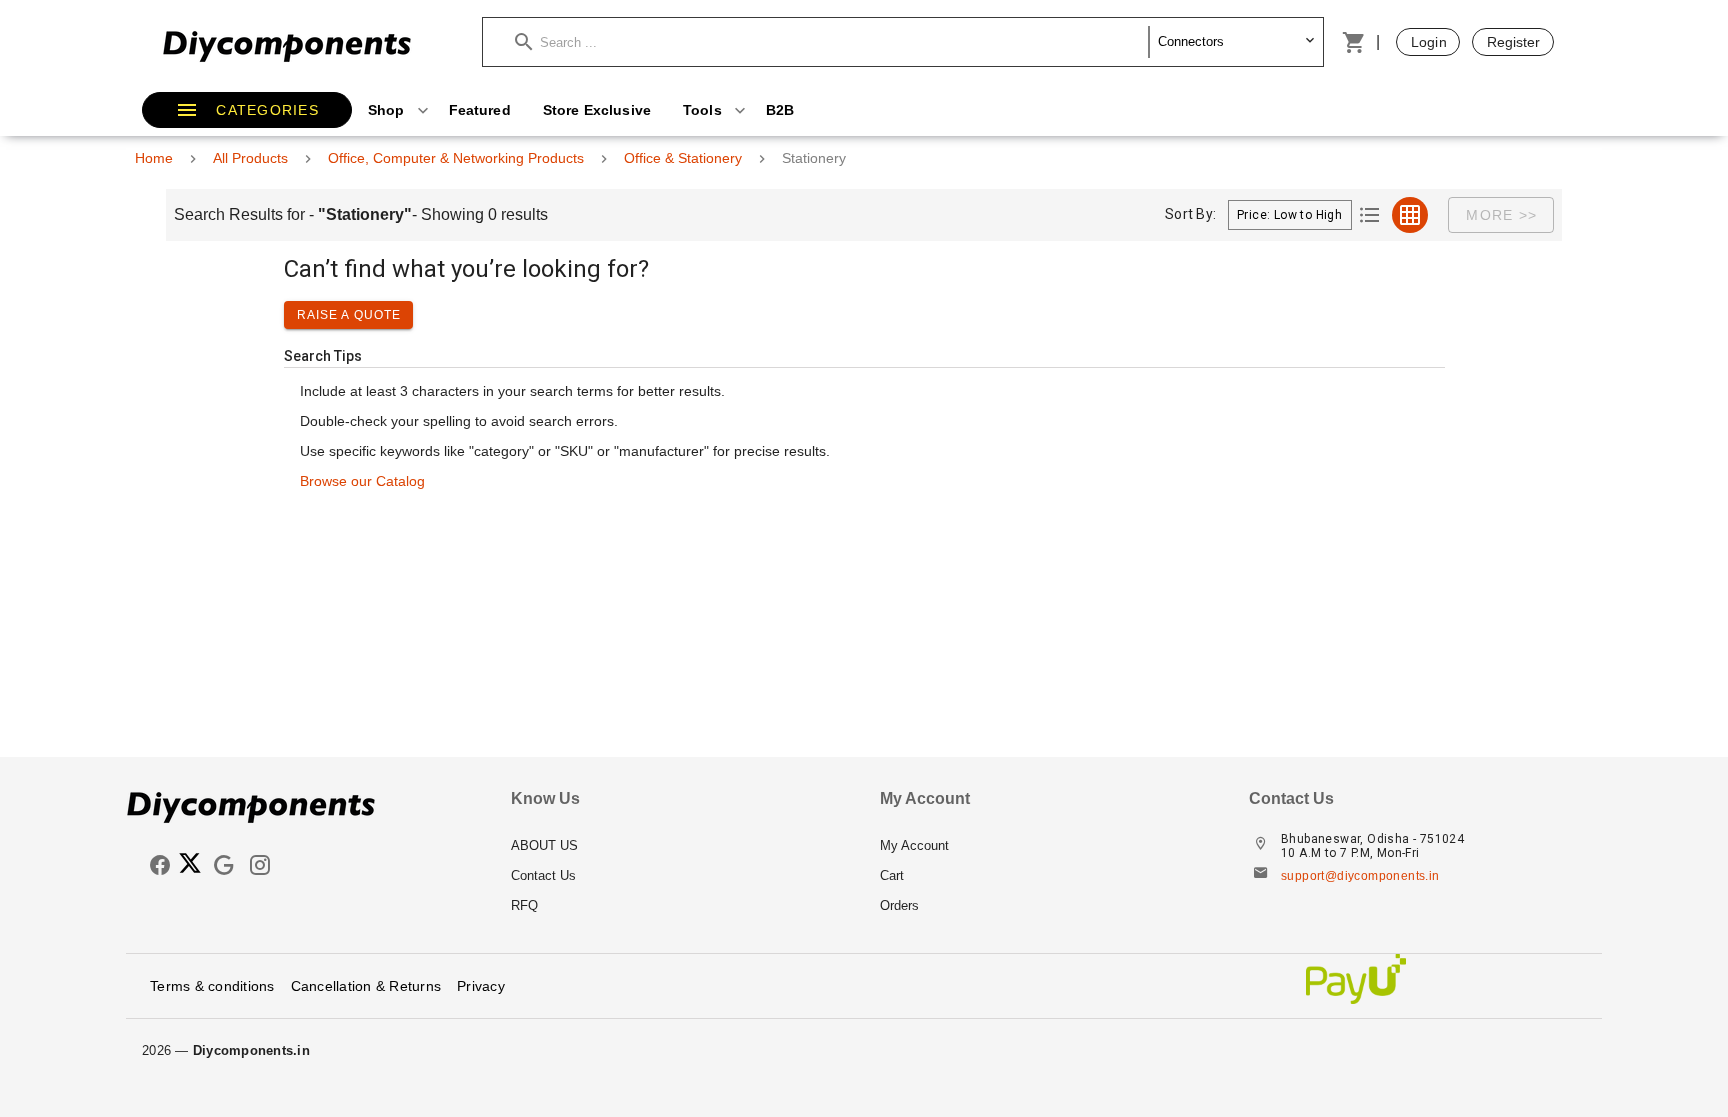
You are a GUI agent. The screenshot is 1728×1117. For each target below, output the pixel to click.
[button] (832, 42)
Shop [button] (388, 110)
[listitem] (679, 846)
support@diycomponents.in (1360, 876)
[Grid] (1410, 215)
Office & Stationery (683, 158)
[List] (1370, 215)
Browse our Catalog (362, 481)
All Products (250, 158)
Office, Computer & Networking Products (456, 158)
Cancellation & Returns (366, 986)
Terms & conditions (212, 986)
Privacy (481, 986)
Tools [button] (704, 110)
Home (154, 158)
